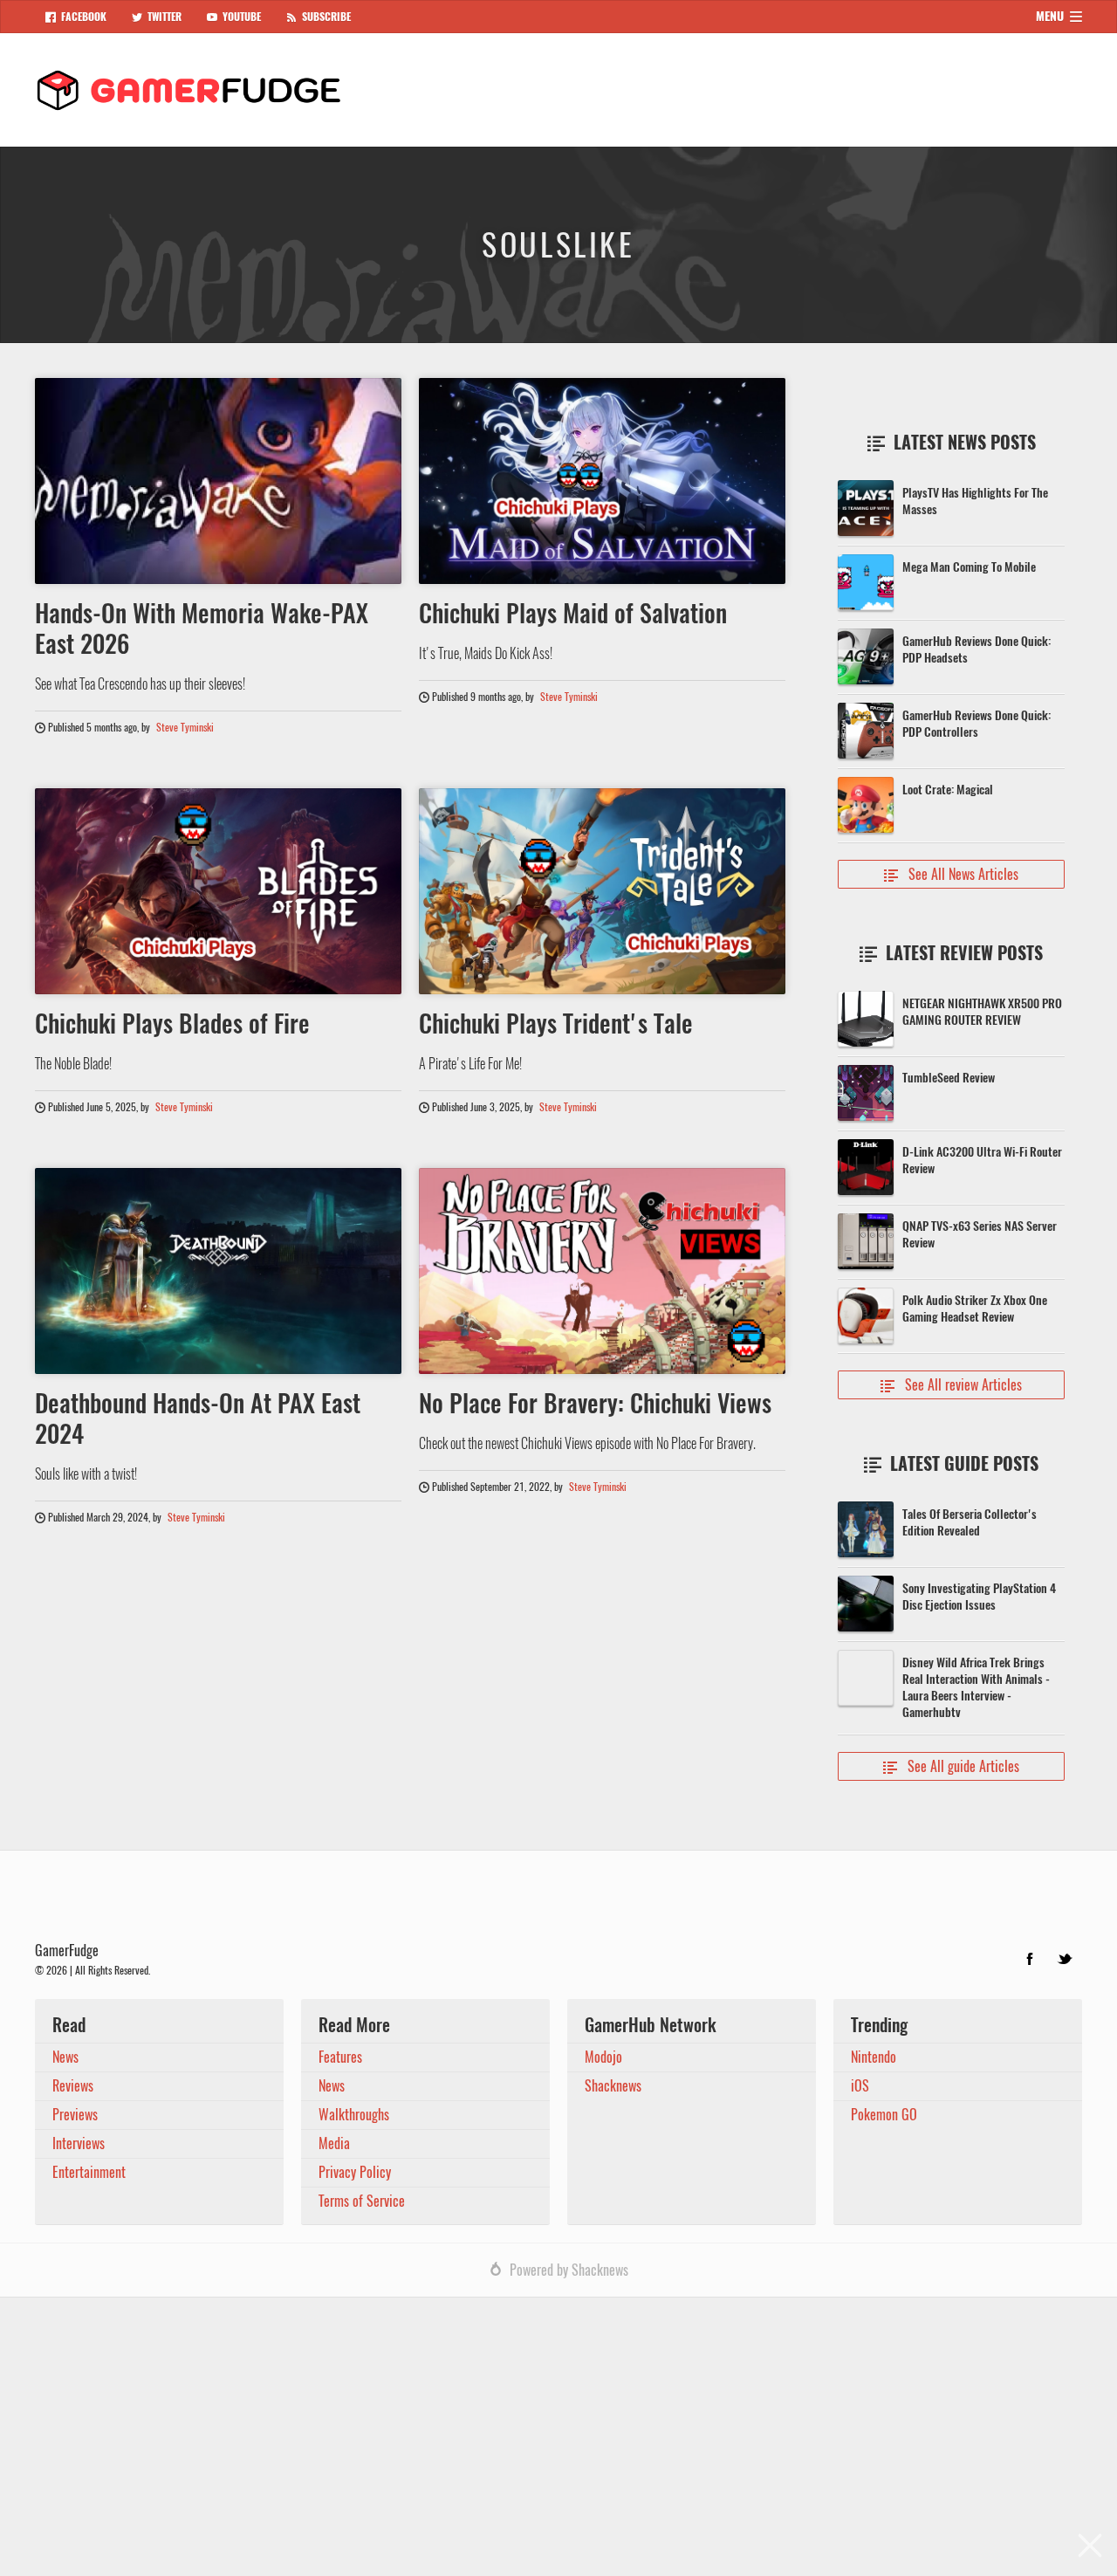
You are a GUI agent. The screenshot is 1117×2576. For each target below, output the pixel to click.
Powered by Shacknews (569, 2270)
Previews (75, 2115)
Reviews (73, 2086)
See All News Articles (951, 874)
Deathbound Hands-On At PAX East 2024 (198, 1418)
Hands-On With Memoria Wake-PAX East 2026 (202, 628)
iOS (860, 2086)
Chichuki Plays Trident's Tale (556, 1023)
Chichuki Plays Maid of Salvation (573, 613)
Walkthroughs (354, 2115)
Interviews (79, 2143)
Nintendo (874, 2057)
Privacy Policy (355, 2172)
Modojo (603, 2057)
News (65, 2057)
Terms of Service (362, 2201)
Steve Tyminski (185, 727)
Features (340, 2057)
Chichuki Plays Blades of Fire (172, 1023)
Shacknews (613, 2086)
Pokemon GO (884, 2115)
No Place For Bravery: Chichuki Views (595, 1403)
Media (334, 2143)
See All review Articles (951, 1385)
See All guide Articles (951, 1766)
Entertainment (89, 2172)
